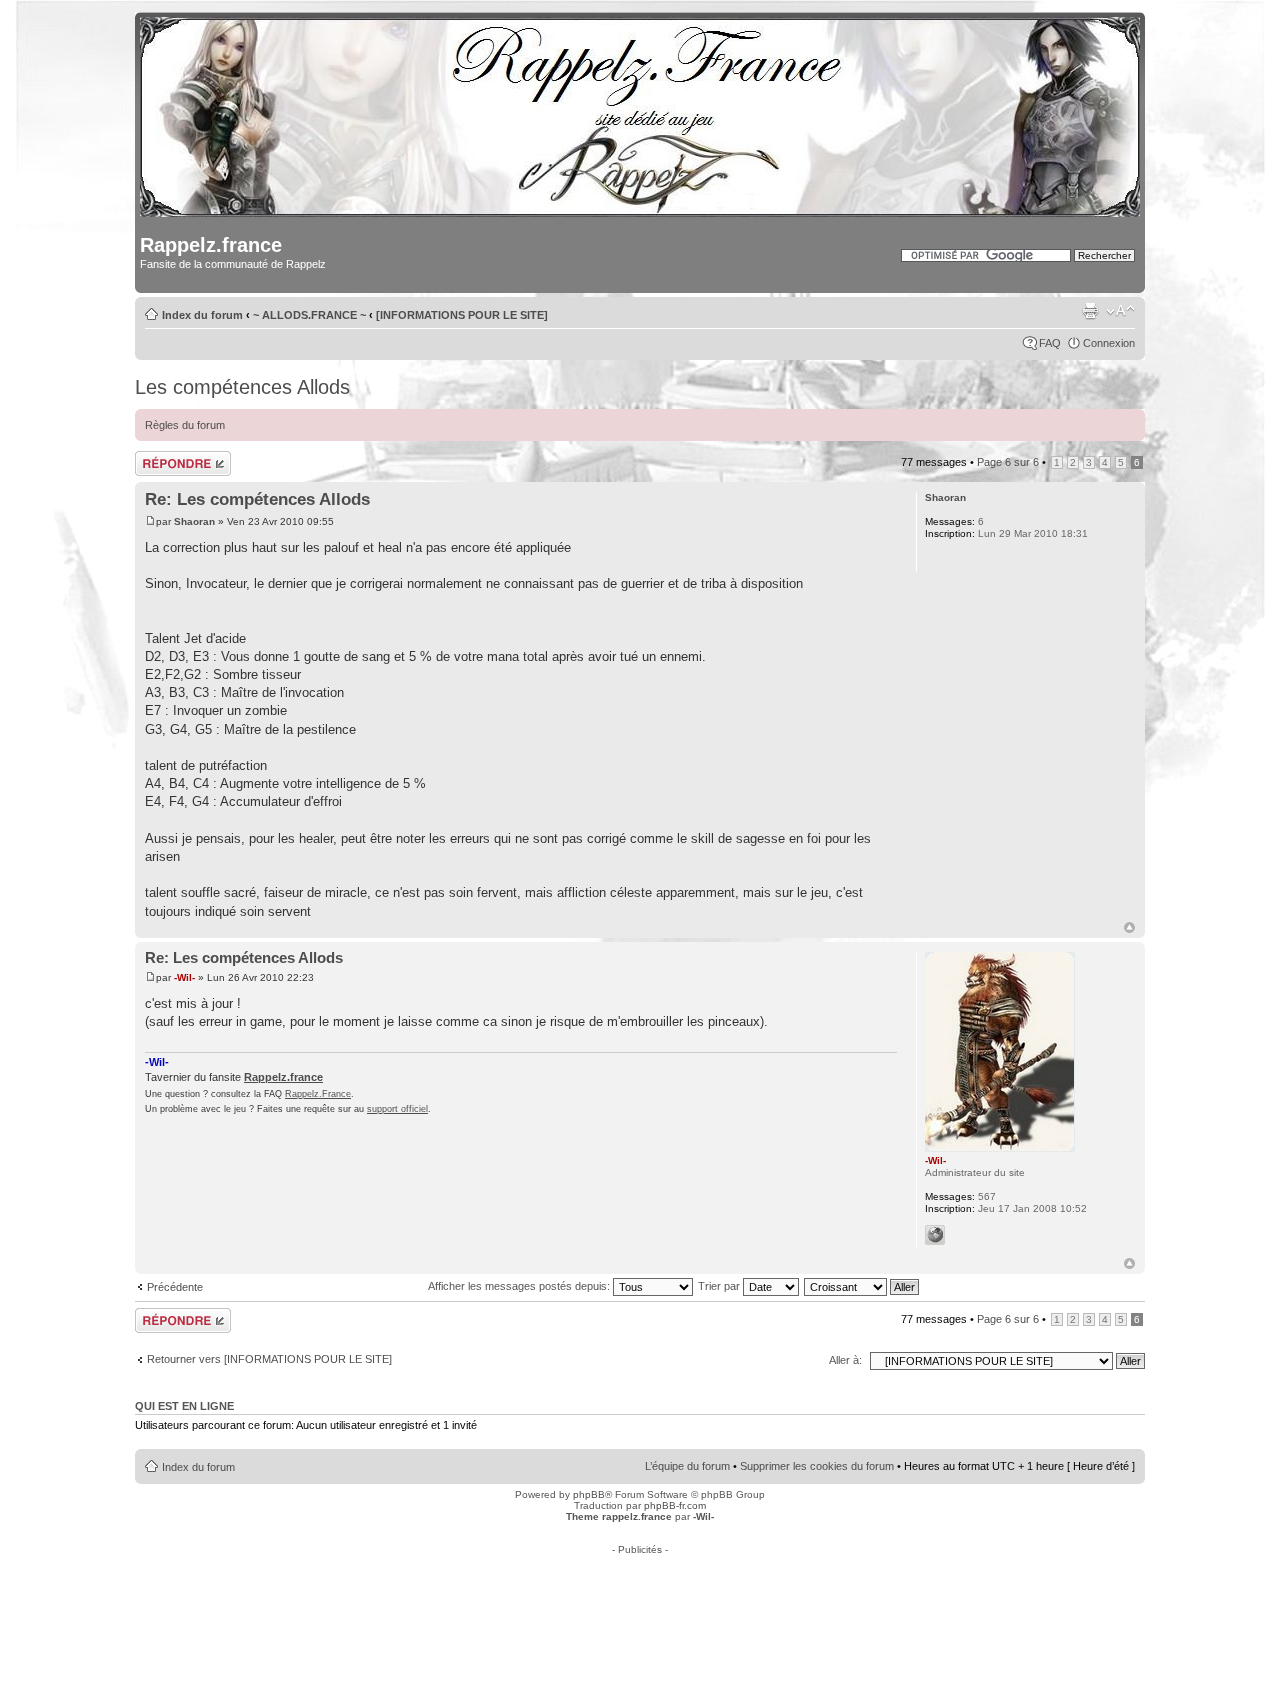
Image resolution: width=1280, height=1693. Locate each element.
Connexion (1109, 343)
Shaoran (194, 521)
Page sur (1008, 462)
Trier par (720, 1286)
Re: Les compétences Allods (257, 499)
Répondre (159, 457)
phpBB (589, 1494)
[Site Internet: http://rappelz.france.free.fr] (935, 1235)
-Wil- (184, 977)
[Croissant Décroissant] (862, 1286)
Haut (1129, 927)
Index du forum (202, 315)
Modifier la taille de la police (1120, 311)
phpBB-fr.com (675, 1505)
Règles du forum (185, 425)
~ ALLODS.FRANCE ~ (309, 315)
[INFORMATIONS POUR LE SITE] (462, 315)
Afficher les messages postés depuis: (520, 1286)
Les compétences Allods (242, 387)
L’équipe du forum (687, 1466)
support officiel (397, 1109)
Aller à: (845, 1360)
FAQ (1050, 343)
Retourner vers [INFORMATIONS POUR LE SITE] (269, 1359)
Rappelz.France (318, 1094)
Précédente (175, 1287)
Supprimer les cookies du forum (817, 1466)
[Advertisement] (640, 1600)
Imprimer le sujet (1090, 311)
